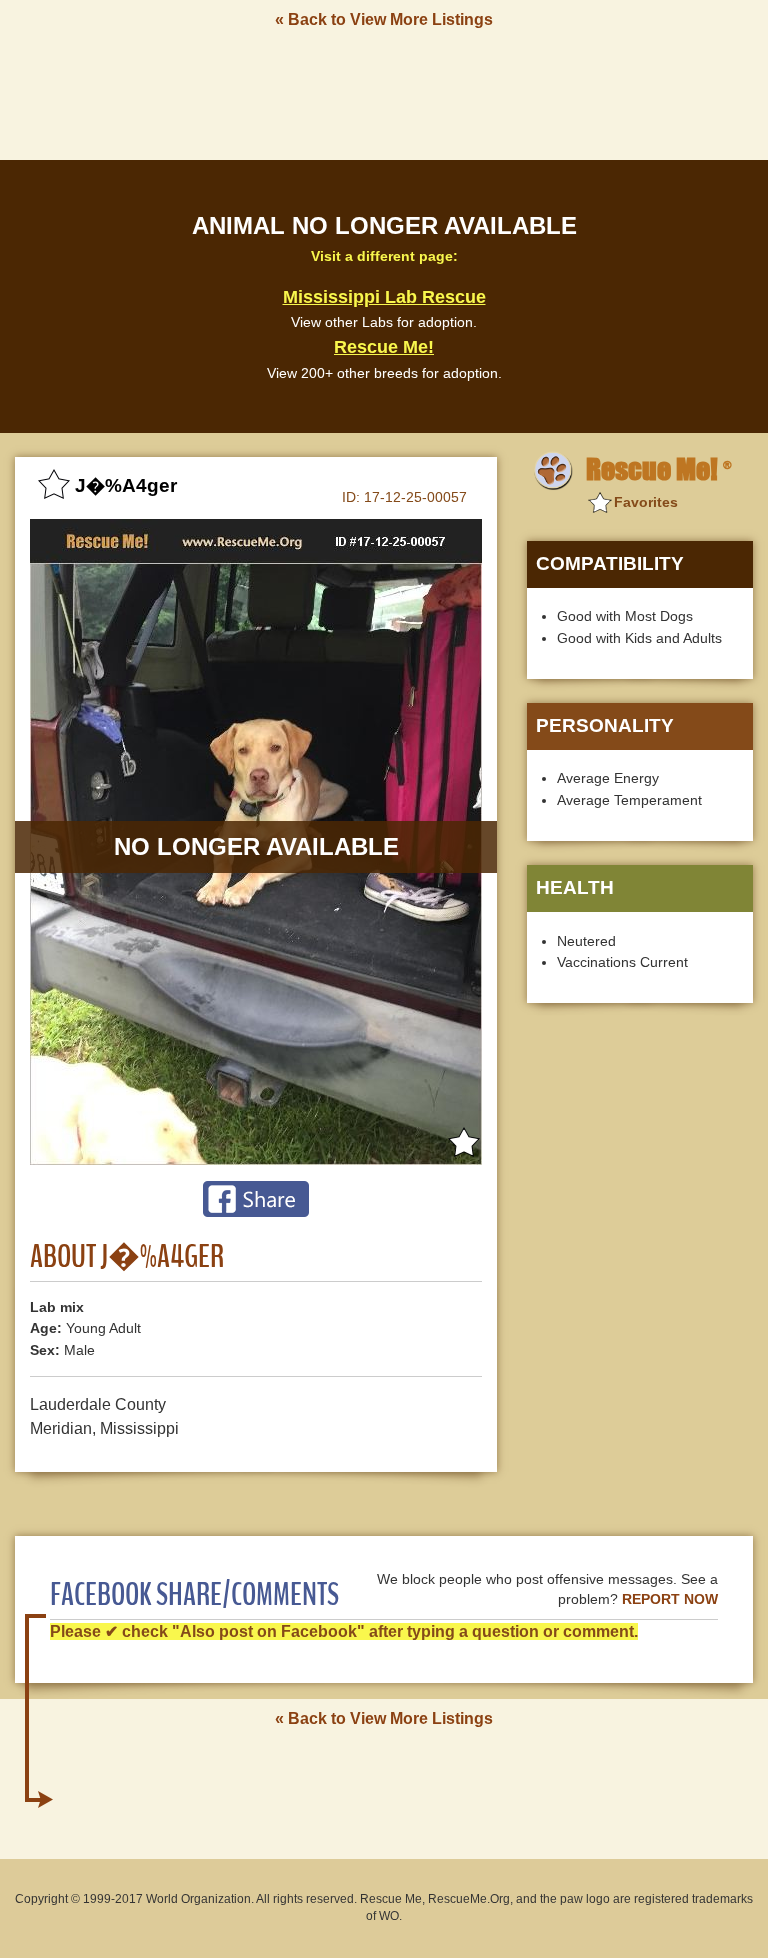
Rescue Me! (384, 347)
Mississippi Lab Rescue (384, 297)
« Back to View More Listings (384, 19)
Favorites (646, 502)
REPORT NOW (670, 1599)
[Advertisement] (384, 93)
